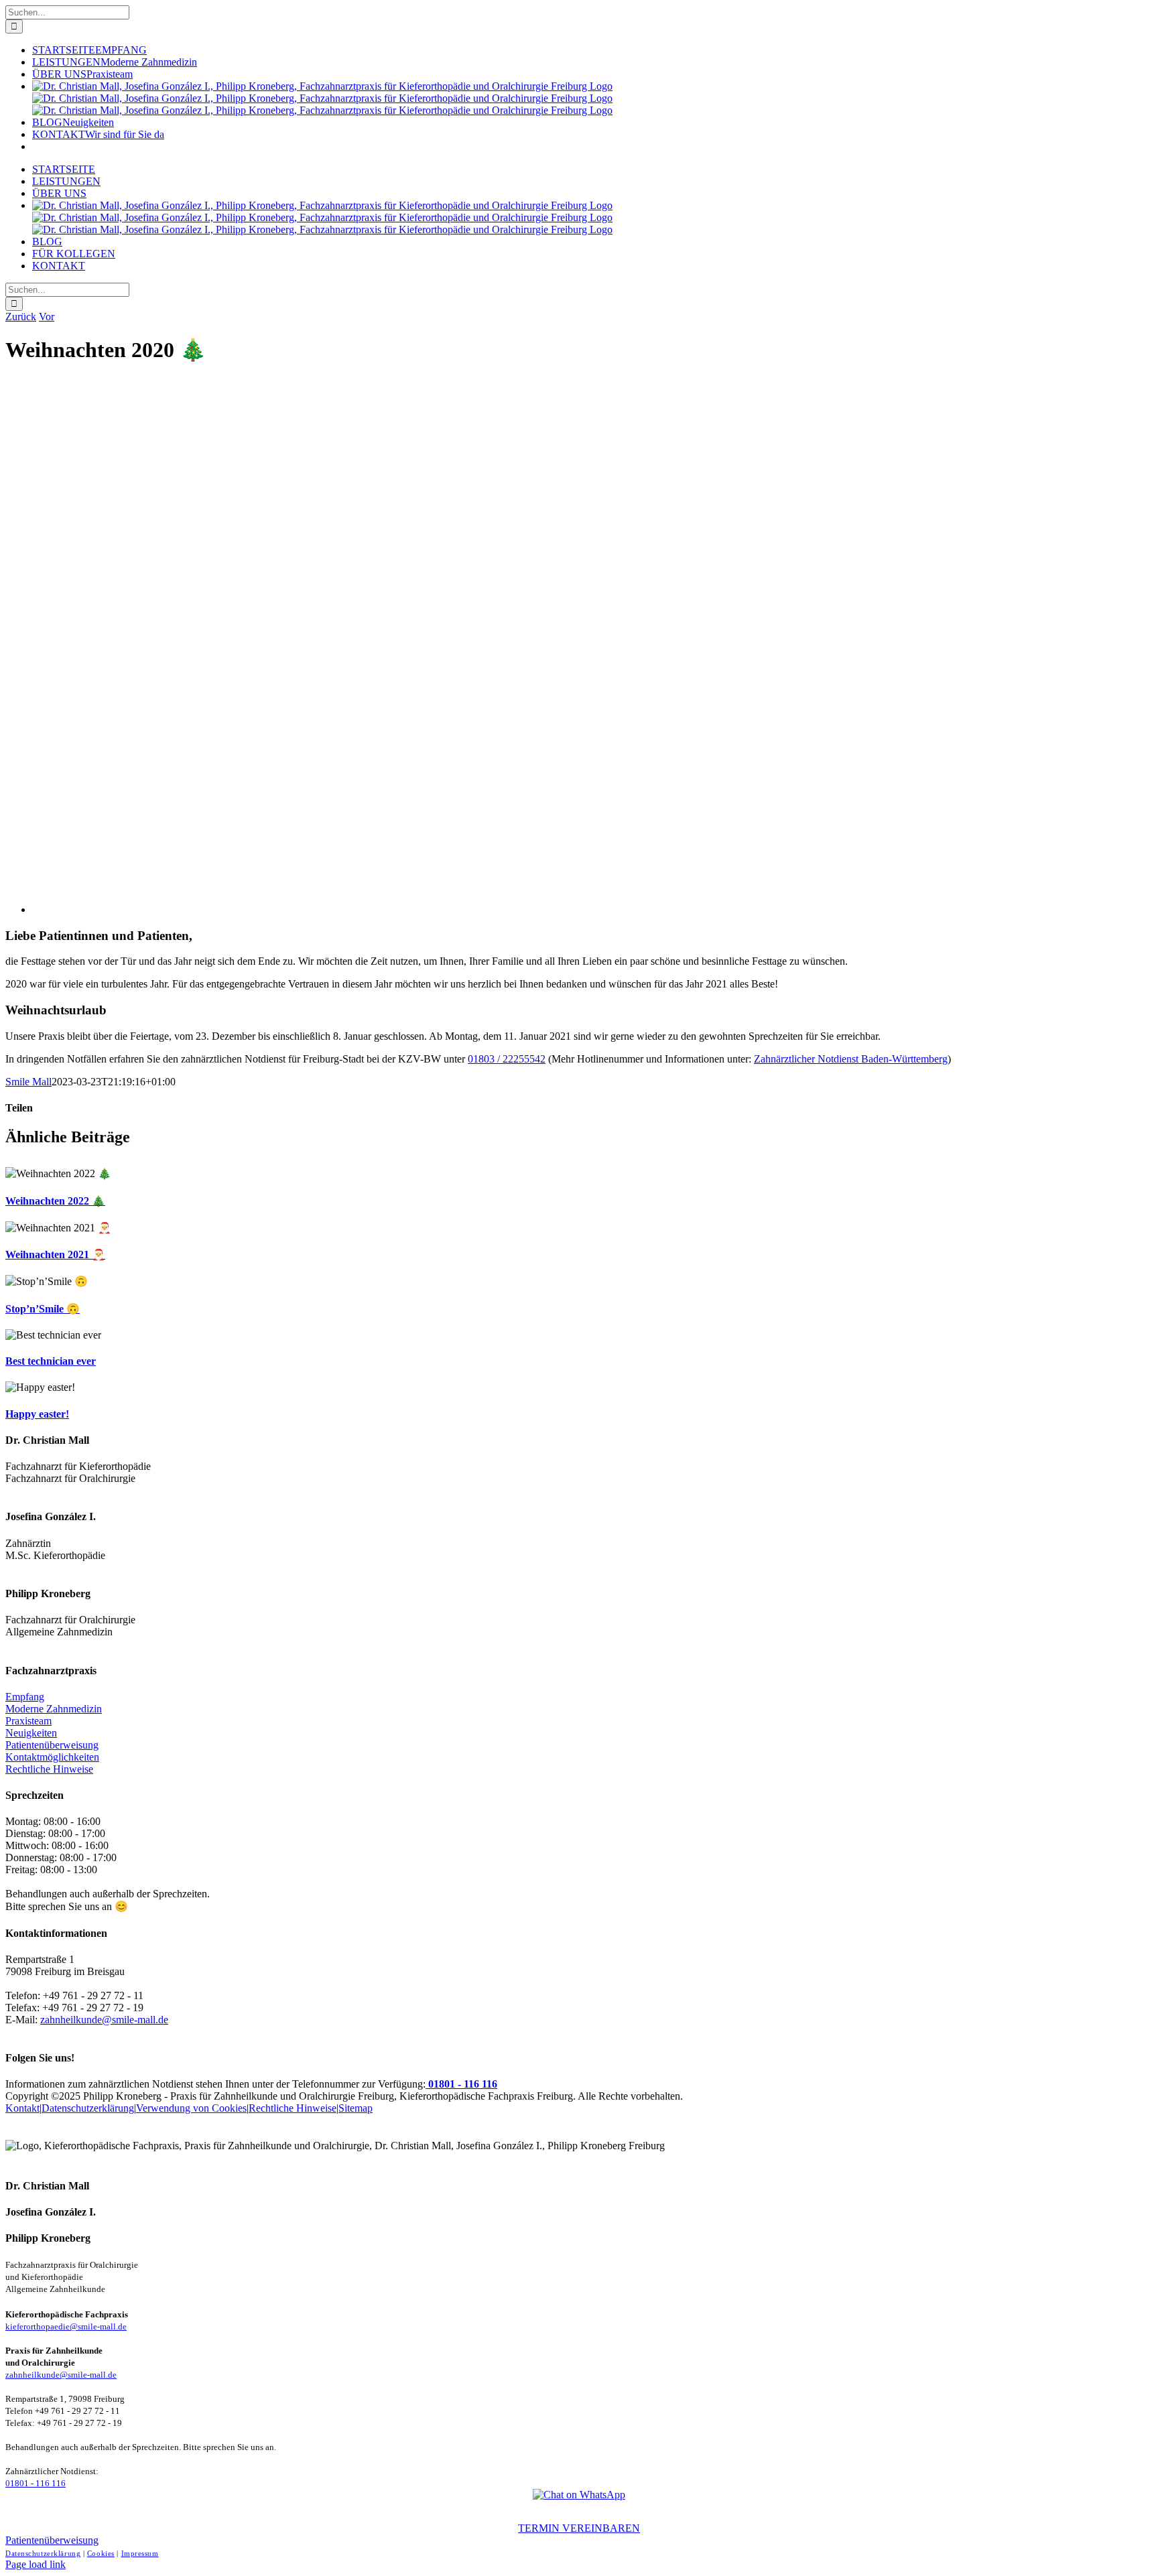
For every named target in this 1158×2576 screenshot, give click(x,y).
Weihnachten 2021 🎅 (55, 1255)
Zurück (21, 317)
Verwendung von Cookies (191, 2108)
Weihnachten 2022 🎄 (55, 1201)
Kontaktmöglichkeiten (52, 1757)
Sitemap (356, 2108)
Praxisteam (28, 1721)
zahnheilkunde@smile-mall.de (104, 2020)
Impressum (140, 2553)
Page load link (36, 2564)
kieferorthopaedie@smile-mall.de (66, 2327)
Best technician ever (51, 1361)
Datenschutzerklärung (88, 2108)
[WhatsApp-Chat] (579, 2495)
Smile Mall (28, 1082)
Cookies (101, 2553)
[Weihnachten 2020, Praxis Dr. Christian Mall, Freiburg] (434, 909)
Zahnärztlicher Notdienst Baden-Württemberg (851, 1059)
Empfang (25, 1697)
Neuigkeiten (31, 1733)
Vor (47, 317)
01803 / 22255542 (507, 1059)
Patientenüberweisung (52, 1745)
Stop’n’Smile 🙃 (43, 1309)
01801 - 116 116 (461, 2084)
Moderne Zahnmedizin (54, 1709)
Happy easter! (37, 1414)
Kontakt (22, 2108)
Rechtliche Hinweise (49, 1769)
